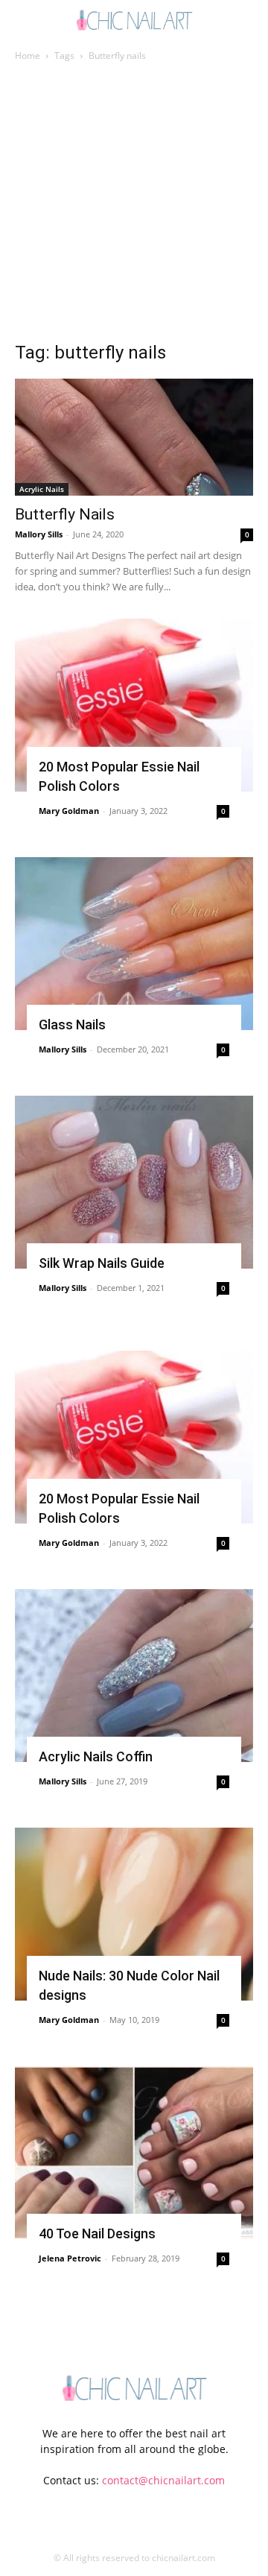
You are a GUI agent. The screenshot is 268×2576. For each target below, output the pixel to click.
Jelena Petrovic (70, 2258)
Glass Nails (72, 1025)
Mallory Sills (39, 534)
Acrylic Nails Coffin (96, 1756)
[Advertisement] (134, 206)
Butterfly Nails (65, 514)
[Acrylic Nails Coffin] (134, 1676)
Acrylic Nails (42, 489)
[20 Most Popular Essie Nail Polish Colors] (134, 705)
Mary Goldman (69, 811)
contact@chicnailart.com (163, 2480)
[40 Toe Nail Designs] (134, 2153)
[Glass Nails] (134, 944)
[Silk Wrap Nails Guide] (134, 1182)
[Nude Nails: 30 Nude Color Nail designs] (134, 1914)
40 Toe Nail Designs (97, 2234)
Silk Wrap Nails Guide (102, 1263)
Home (28, 56)
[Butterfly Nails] (134, 437)
